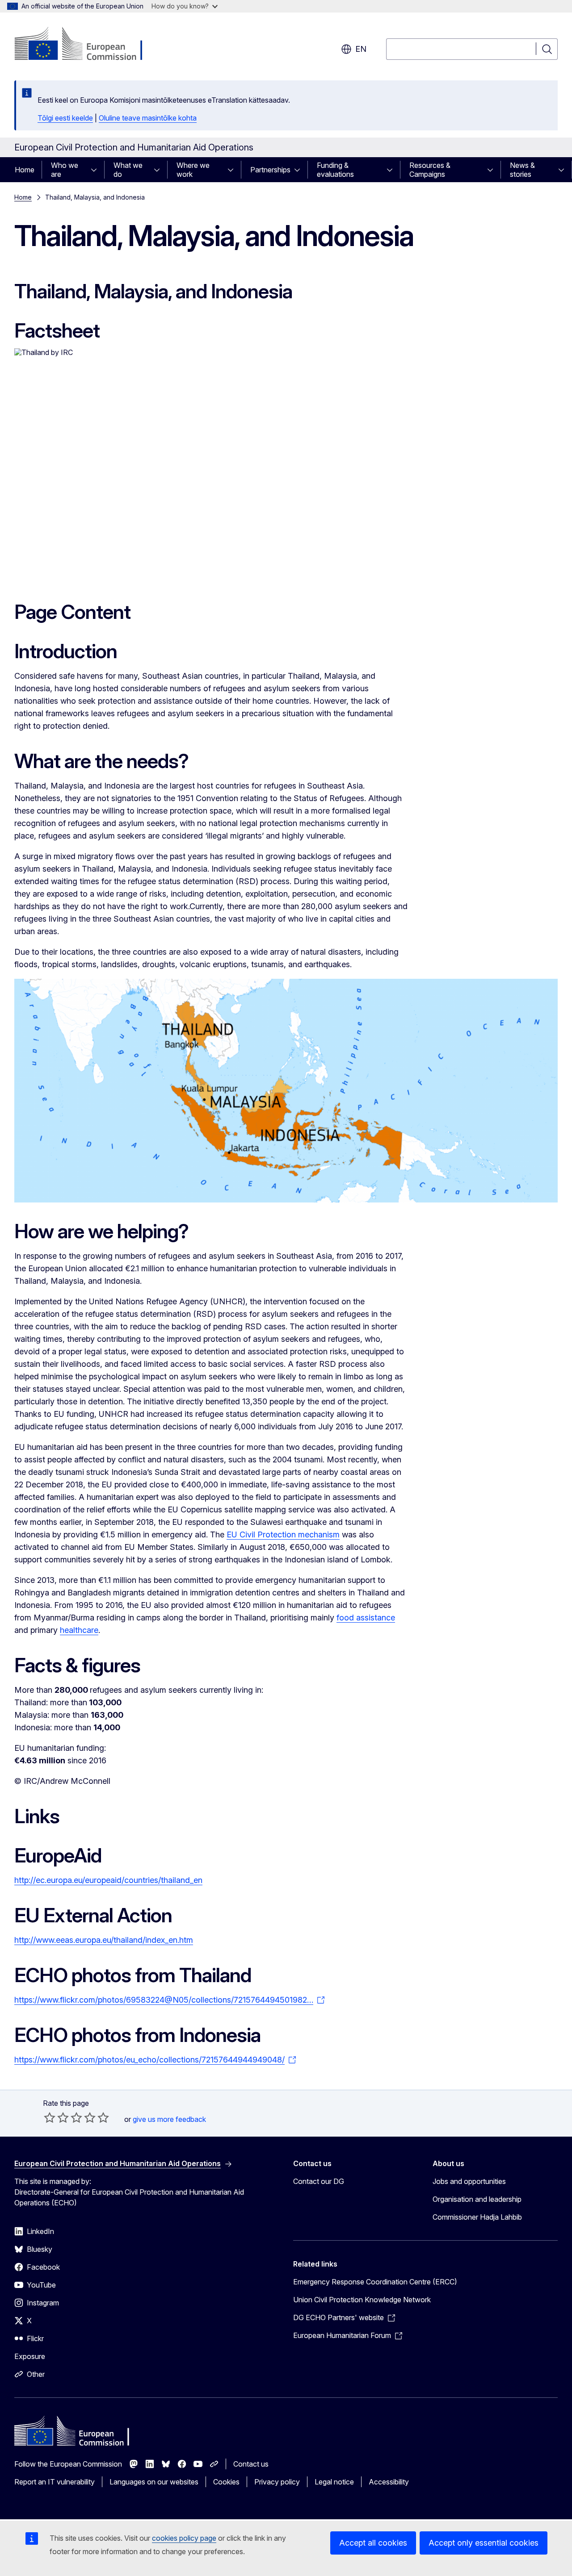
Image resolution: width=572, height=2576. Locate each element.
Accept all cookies (373, 2543)
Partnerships (270, 170)
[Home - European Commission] (86, 45)
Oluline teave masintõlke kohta (148, 118)
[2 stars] (56, 2117)
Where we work (193, 170)
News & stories (522, 170)
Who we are (65, 170)
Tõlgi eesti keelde (65, 118)
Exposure (30, 2356)
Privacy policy (277, 2482)
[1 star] (50, 2117)
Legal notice (334, 2482)
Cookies (226, 2482)
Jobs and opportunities (469, 2181)
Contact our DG (319, 2181)
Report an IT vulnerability (55, 2482)
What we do (128, 170)
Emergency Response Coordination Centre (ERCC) (375, 2282)
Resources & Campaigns (430, 170)
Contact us (251, 2464)
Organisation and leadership (477, 2199)
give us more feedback (169, 2119)
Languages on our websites (154, 2482)
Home (25, 170)
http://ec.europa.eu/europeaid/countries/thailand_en (108, 1880)
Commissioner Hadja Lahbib (477, 2217)
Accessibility (389, 2482)
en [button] (361, 49)
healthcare (79, 1630)
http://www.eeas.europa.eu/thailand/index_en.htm (104, 1940)
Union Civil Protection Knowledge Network (362, 2300)
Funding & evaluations (335, 170)
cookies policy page (184, 2538)
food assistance (366, 1618)
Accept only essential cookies (484, 2543)
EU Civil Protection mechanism (283, 1534)
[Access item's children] (97, 170)
